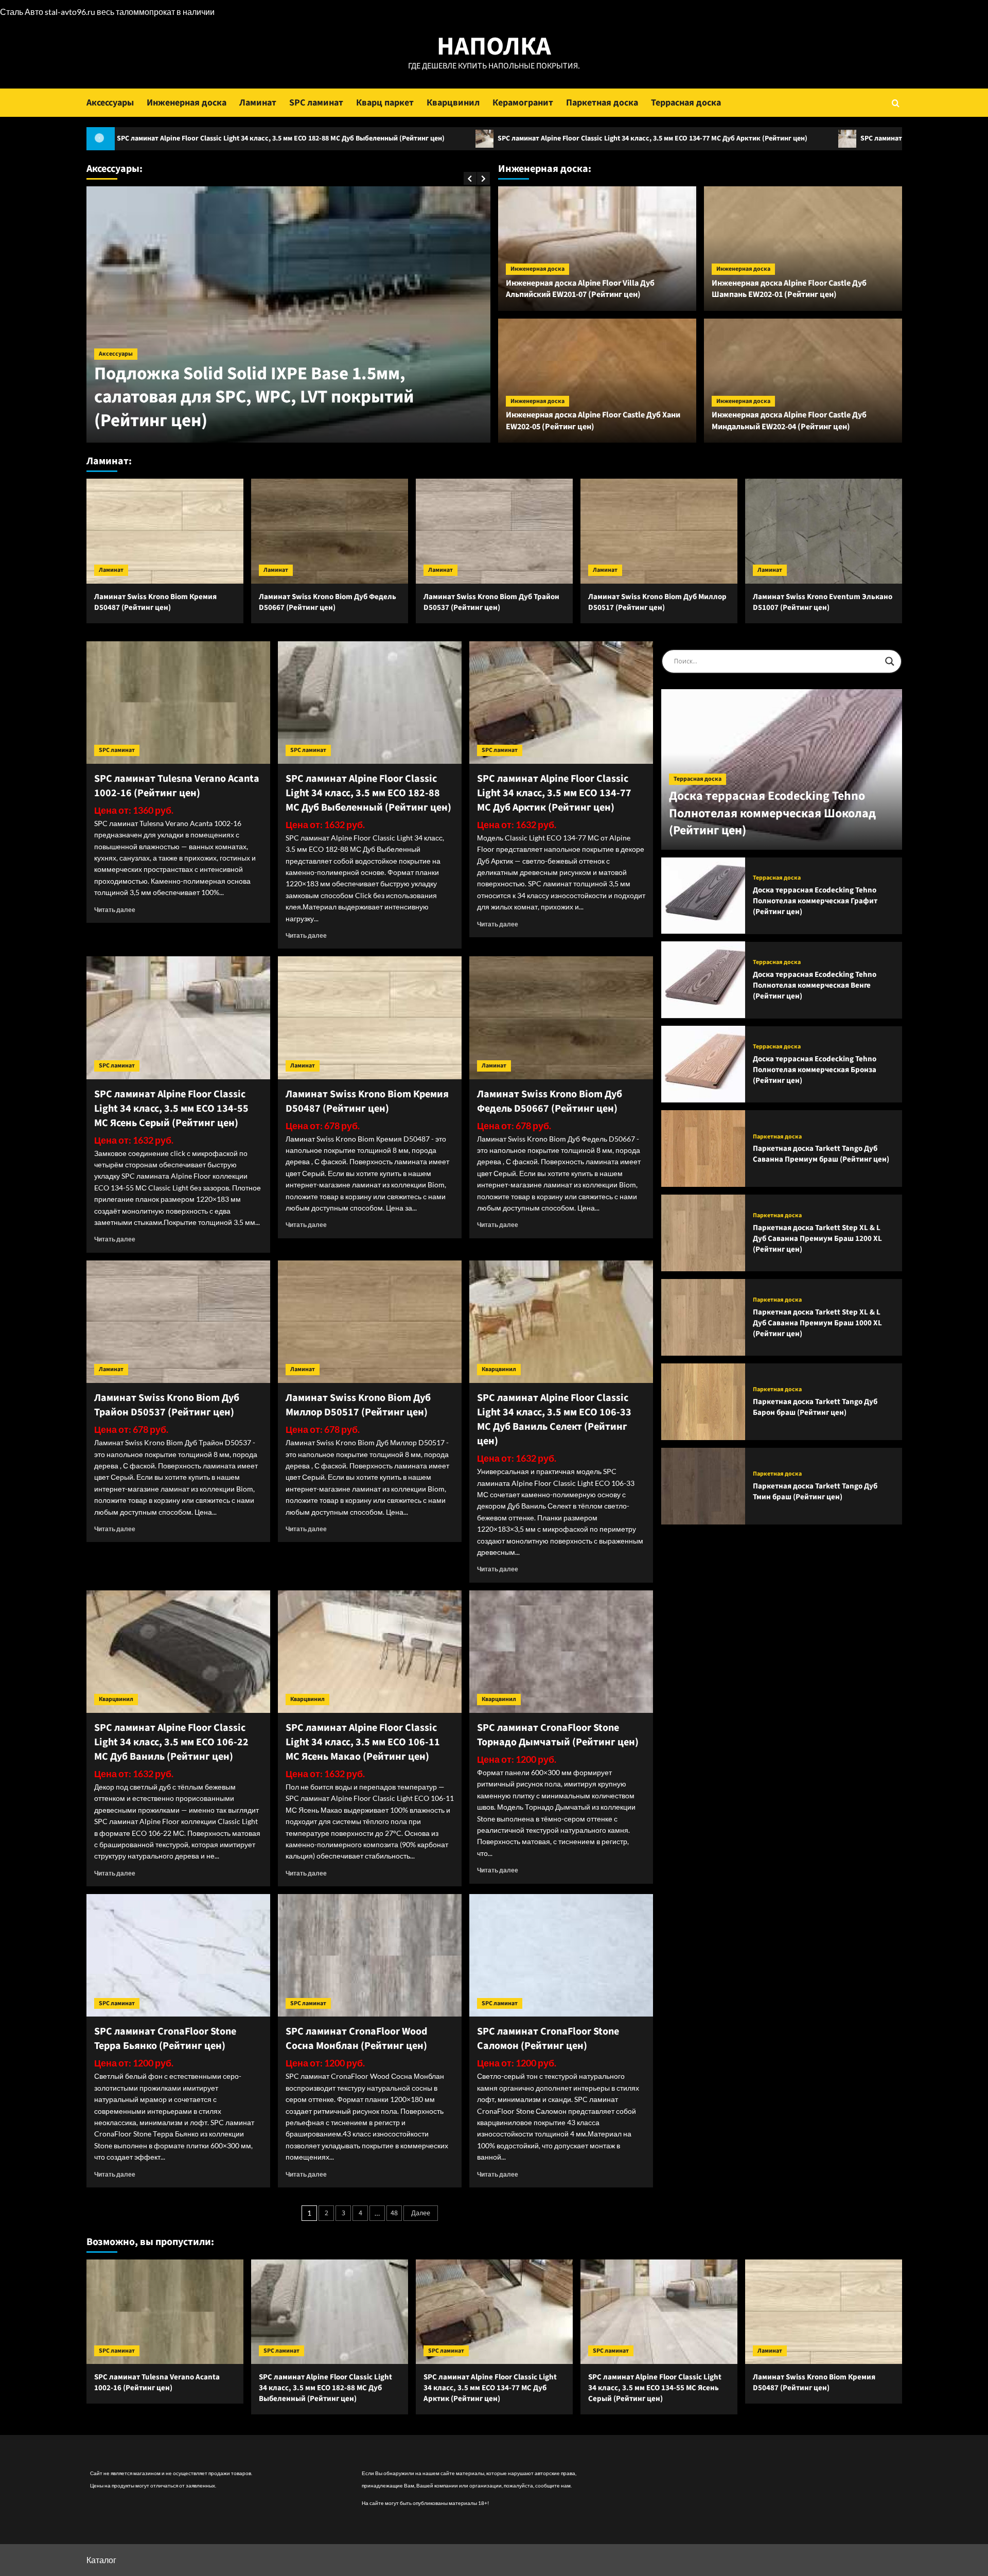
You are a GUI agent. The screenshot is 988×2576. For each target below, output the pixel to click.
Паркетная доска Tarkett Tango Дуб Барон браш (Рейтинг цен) (815, 1407)
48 (394, 2213)
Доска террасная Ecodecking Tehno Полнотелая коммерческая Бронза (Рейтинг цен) (815, 1070)
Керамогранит (523, 103)
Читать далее (115, 910)
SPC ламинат (316, 103)
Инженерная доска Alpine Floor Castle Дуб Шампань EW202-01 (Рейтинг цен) (789, 289)
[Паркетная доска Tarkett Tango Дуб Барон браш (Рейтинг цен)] (703, 1402)
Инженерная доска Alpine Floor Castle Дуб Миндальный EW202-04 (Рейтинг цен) (789, 420)
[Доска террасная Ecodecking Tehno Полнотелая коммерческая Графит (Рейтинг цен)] (703, 896)
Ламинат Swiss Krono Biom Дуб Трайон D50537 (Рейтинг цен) (491, 602)
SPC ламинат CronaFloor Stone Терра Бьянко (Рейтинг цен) (165, 2039)
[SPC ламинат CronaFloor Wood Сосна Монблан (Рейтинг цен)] (370, 1955)
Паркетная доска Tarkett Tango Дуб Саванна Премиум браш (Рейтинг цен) (821, 1154)
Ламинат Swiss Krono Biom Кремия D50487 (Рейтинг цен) (155, 602)
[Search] (896, 103)
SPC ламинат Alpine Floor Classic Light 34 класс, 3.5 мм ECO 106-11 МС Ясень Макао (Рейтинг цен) (363, 1742)
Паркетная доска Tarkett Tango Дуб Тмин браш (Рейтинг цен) (815, 1492)
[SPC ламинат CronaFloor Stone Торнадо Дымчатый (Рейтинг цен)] (561, 1652)
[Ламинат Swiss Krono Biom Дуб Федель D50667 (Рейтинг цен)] (330, 531)
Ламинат (258, 103)
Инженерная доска (187, 103)
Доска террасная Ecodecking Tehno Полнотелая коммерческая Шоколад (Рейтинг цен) (772, 813)
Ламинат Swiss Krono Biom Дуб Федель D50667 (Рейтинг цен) (328, 602)
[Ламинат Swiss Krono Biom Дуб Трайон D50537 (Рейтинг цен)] (494, 531)
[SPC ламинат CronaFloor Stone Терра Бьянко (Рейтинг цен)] (178, 1955)
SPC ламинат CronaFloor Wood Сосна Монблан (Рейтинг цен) (356, 2039)
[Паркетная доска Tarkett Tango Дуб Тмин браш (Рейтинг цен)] (703, 1486)
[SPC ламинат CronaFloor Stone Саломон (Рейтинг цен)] (561, 1955)
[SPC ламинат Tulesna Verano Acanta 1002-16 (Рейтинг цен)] (178, 703)
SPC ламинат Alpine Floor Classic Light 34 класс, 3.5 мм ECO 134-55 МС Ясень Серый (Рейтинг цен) (171, 1109)
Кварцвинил (453, 103)
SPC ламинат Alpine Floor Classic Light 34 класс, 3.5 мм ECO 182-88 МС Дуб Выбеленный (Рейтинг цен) (368, 793)
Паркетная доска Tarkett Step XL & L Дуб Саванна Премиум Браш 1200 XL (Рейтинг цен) (817, 1238)
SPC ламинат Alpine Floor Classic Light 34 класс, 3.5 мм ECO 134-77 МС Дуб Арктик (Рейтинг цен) (470, 138)
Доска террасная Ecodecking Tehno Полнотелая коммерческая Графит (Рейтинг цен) (815, 901)
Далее (421, 2213)
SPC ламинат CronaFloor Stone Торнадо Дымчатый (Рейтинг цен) (558, 1735)
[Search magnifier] (890, 661)
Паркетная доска (602, 103)
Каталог (101, 2560)
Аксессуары (110, 103)
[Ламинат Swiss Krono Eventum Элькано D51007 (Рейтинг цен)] (824, 531)
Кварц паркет (385, 103)
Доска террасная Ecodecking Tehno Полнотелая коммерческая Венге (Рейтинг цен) (815, 985)
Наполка (494, 47)
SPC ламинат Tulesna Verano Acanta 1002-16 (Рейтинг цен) (177, 786)
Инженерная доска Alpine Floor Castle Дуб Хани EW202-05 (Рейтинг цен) (593, 420)
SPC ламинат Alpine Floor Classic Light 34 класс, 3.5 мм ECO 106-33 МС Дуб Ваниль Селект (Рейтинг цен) (554, 1420)
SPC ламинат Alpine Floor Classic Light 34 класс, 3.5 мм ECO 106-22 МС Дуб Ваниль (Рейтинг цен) (171, 1742)
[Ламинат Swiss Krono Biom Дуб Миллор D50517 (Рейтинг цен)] (659, 531)
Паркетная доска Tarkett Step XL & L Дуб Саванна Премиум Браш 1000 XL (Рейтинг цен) (817, 1322)
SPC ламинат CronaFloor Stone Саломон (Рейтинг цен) (548, 2039)
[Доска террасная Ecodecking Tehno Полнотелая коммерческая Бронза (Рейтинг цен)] (703, 1064)
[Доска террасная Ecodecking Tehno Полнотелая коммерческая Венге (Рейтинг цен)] (703, 980)
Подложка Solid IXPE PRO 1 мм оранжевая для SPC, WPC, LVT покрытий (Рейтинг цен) (282, 409)
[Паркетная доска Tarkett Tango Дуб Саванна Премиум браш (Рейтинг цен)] (703, 1149)
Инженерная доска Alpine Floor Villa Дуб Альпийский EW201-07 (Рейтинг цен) (580, 289)
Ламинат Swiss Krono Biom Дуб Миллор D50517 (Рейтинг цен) (657, 602)
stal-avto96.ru (70, 12)
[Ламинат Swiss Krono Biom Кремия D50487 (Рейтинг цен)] (165, 531)
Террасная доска (686, 103)
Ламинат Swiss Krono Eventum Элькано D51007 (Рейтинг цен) (823, 602)
